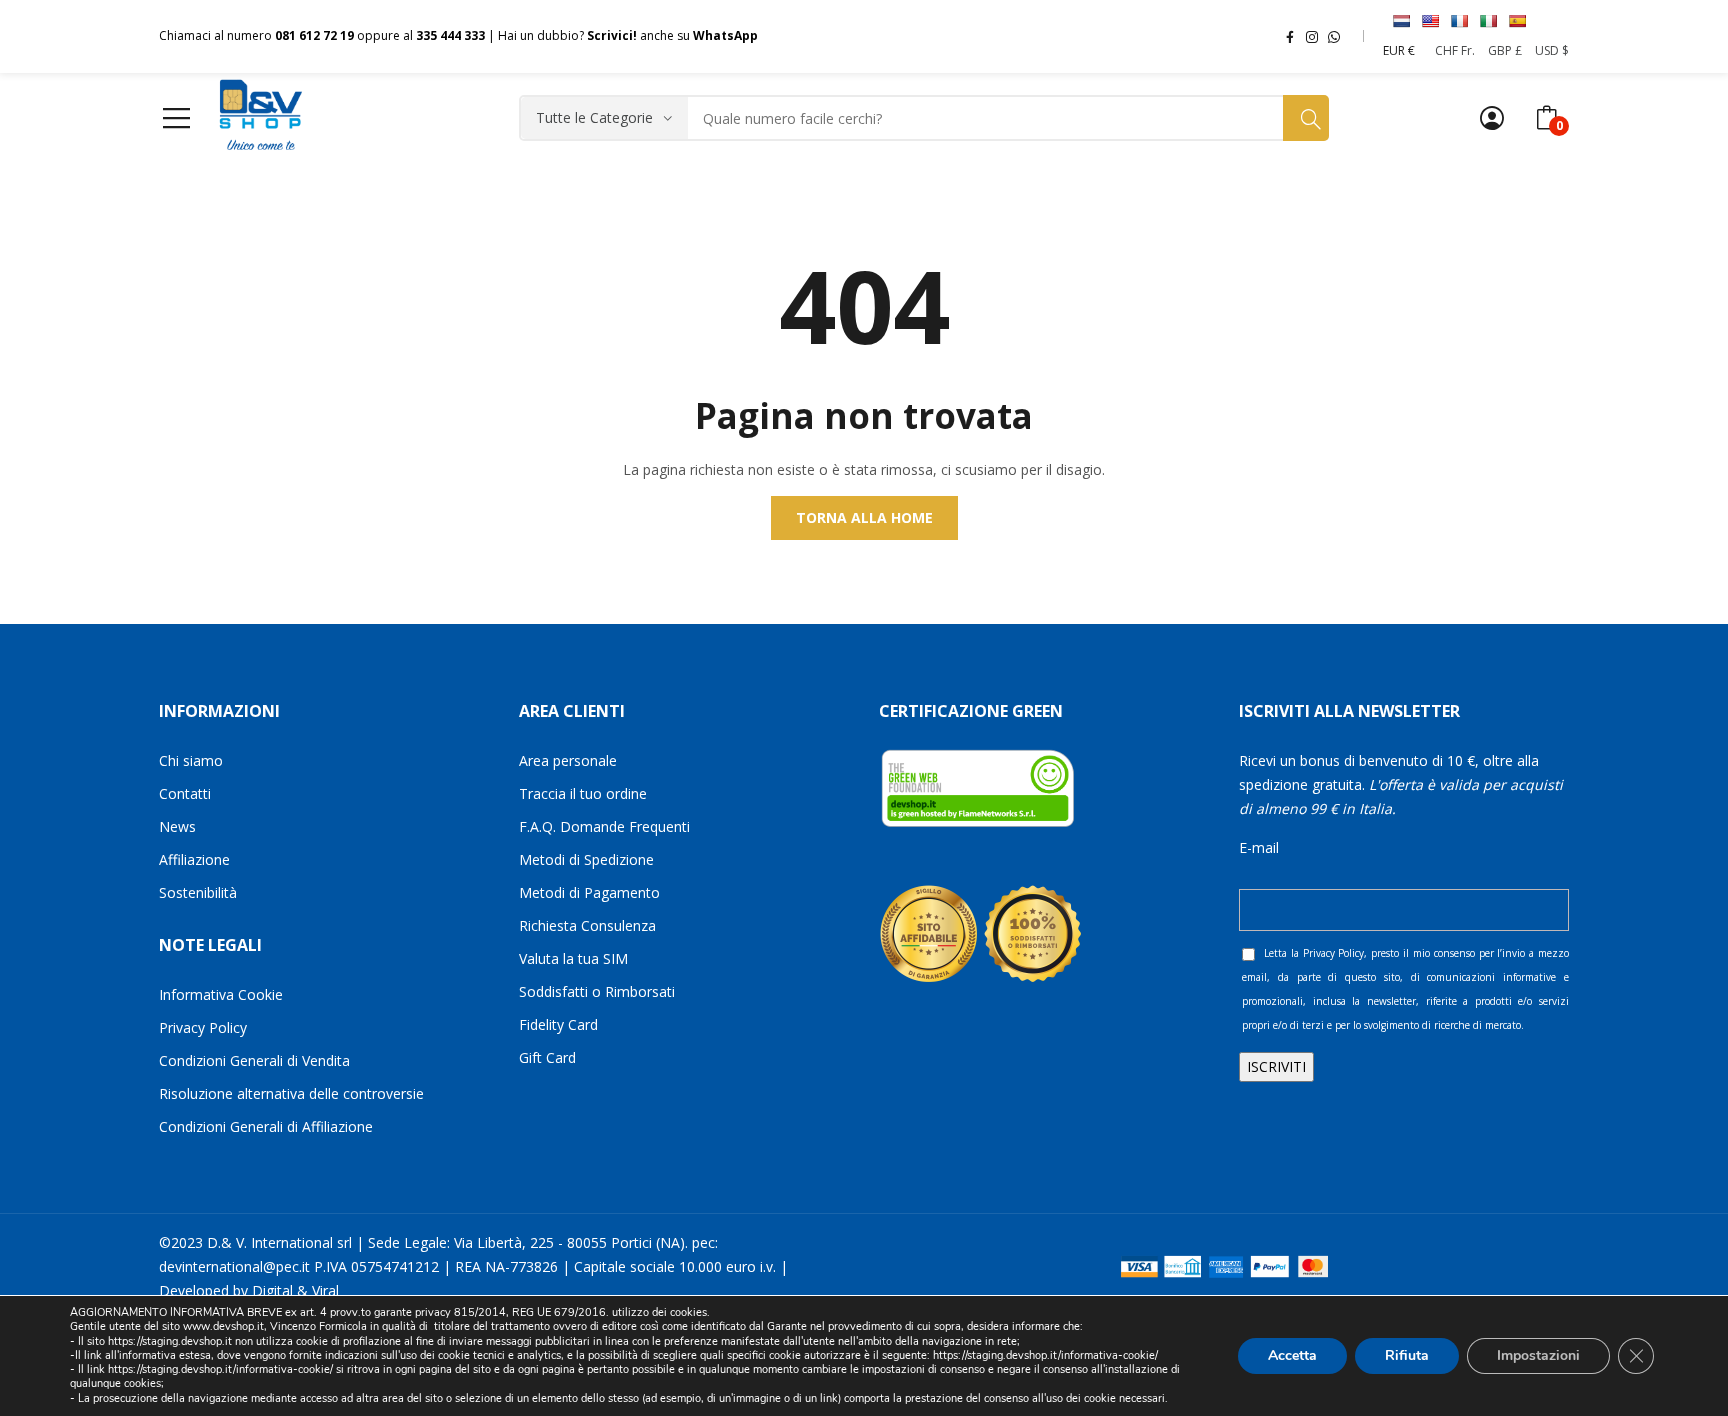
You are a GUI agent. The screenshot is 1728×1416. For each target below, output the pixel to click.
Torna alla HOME (864, 517)
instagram (1312, 36)
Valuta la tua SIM (573, 958)
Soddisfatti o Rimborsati (597, 991)
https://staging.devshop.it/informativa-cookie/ (1045, 1355)
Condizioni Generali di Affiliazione (266, 1126)
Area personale (568, 760)
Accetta (1292, 1355)
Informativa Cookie (221, 994)
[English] (1430, 21)
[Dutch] (1401, 21)
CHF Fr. (1455, 50)
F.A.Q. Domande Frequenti (604, 826)
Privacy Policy (203, 1027)
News (177, 826)
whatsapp (1334, 36)
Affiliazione (194, 859)
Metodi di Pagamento (589, 892)
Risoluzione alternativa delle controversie (291, 1093)
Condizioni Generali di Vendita (254, 1060)
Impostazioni (1538, 1355)
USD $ (1552, 50)
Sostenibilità (198, 892)
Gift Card (547, 1057)
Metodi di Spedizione (586, 859)
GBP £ (1505, 50)
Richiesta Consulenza (587, 925)
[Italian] (1488, 21)
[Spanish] (1517, 21)
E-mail (1259, 847)
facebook (1290, 36)
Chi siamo (191, 760)
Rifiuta (1407, 1355)
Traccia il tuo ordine (583, 793)
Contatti (185, 793)
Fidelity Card (558, 1024)
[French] (1459, 21)
